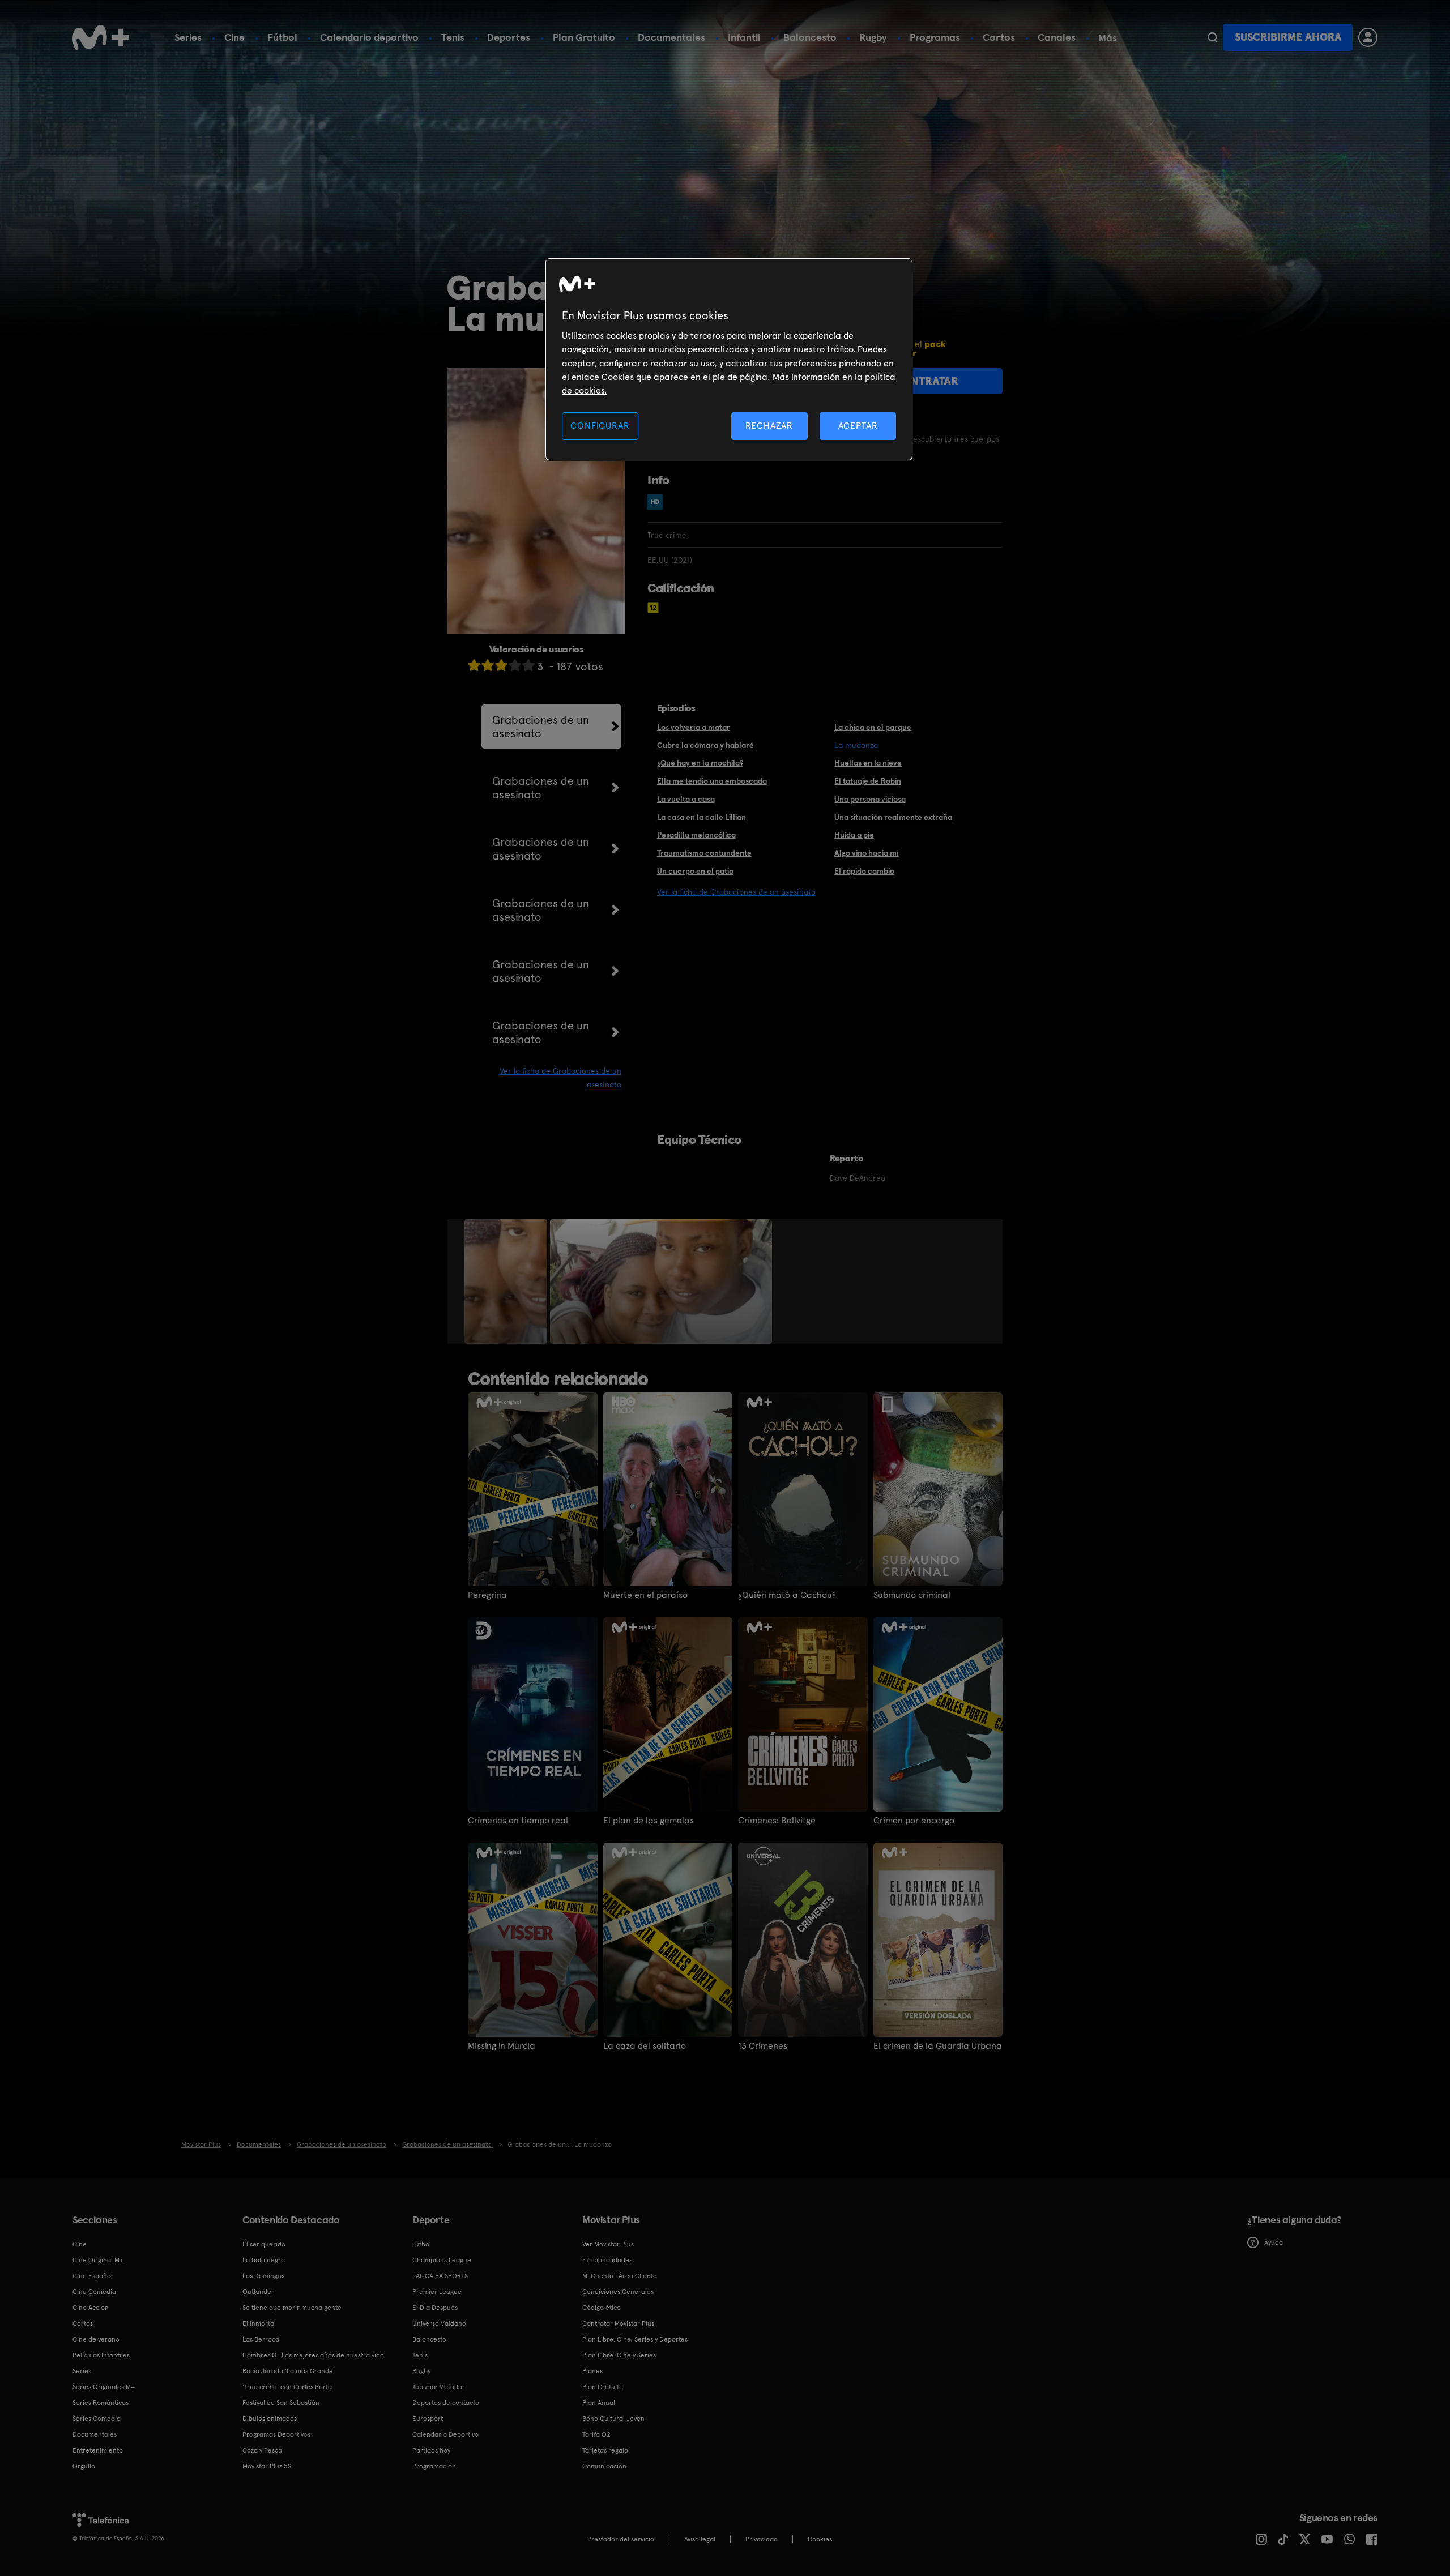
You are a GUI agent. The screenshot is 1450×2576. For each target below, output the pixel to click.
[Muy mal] (474, 665)
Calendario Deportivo (445, 2434)
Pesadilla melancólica (696, 835)
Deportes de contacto (446, 2403)
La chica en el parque (873, 727)
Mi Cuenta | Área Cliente (620, 2276)
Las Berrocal (262, 2339)
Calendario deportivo (369, 37)
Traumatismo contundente (704, 853)
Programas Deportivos (276, 2434)
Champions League (442, 2260)
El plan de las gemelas (649, 1821)
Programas (935, 37)
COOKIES (820, 2539)
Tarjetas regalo (605, 2450)
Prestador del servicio (621, 2539)
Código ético (602, 2308)
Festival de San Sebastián (281, 2403)
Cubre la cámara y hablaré (705, 745)
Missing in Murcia (502, 2046)
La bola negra (264, 2260)
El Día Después (435, 2308)
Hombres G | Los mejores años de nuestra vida (313, 2355)
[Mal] (488, 665)
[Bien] (515, 665)
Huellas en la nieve (868, 763)
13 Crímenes (763, 2046)
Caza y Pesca (262, 2450)
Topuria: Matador (439, 2387)
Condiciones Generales (618, 2292)
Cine (234, 37)
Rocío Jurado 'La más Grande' (289, 2371)
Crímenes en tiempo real (518, 1821)
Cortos (999, 37)
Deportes (509, 37)
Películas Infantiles (101, 2355)
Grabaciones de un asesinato (541, 727)
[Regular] (501, 665)
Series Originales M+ (104, 2387)
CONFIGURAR (600, 426)
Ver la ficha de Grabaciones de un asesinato (736, 892)
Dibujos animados (270, 2419)
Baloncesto (810, 37)
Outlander (258, 2292)
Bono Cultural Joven (613, 2419)
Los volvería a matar (694, 727)
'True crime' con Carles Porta (287, 2387)
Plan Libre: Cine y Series (619, 2355)
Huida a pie (854, 835)
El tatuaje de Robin (868, 781)
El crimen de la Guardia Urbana (938, 2046)
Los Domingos (263, 2276)
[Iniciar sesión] (1368, 37)
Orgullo (84, 2466)
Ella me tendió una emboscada (712, 781)
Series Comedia (97, 2419)
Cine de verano (96, 2339)
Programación (434, 2466)
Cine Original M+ (98, 2260)
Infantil (744, 37)
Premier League (437, 2292)
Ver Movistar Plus (608, 2244)
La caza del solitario (645, 2046)
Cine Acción (91, 2308)
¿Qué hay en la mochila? (700, 763)
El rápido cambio (864, 871)
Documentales (671, 37)
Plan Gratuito (584, 37)
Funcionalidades (607, 2260)
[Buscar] (1212, 37)
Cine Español (93, 2276)
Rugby (873, 37)
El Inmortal (259, 2323)
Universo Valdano (439, 2323)
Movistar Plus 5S (267, 2466)
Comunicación (604, 2466)
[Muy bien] (528, 665)
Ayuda (1274, 2242)
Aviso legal (700, 2539)
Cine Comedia (94, 2292)
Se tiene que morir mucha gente (292, 2308)
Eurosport (428, 2419)
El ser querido (264, 2244)
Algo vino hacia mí (867, 853)
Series (188, 37)
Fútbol (282, 37)
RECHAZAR (769, 426)
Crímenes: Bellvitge (777, 1821)
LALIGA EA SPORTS (440, 2276)
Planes (592, 2371)
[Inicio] (101, 37)
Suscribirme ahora (1288, 37)
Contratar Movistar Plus (618, 2323)
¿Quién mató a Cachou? (787, 1595)
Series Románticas (101, 2403)
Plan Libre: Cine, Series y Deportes (635, 2339)
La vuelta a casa (686, 799)
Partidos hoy (431, 2450)
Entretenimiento (98, 2450)
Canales (1057, 37)
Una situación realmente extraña (893, 817)
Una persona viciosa (870, 799)
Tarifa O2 (596, 2434)
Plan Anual (599, 2403)
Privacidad (762, 2539)
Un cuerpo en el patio (695, 871)
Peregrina (487, 1595)
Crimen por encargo (914, 1821)
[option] (507, 1281)
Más (1108, 38)
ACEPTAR (858, 426)
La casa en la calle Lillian (701, 817)
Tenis (453, 37)
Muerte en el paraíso (645, 1595)
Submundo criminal (912, 1595)
